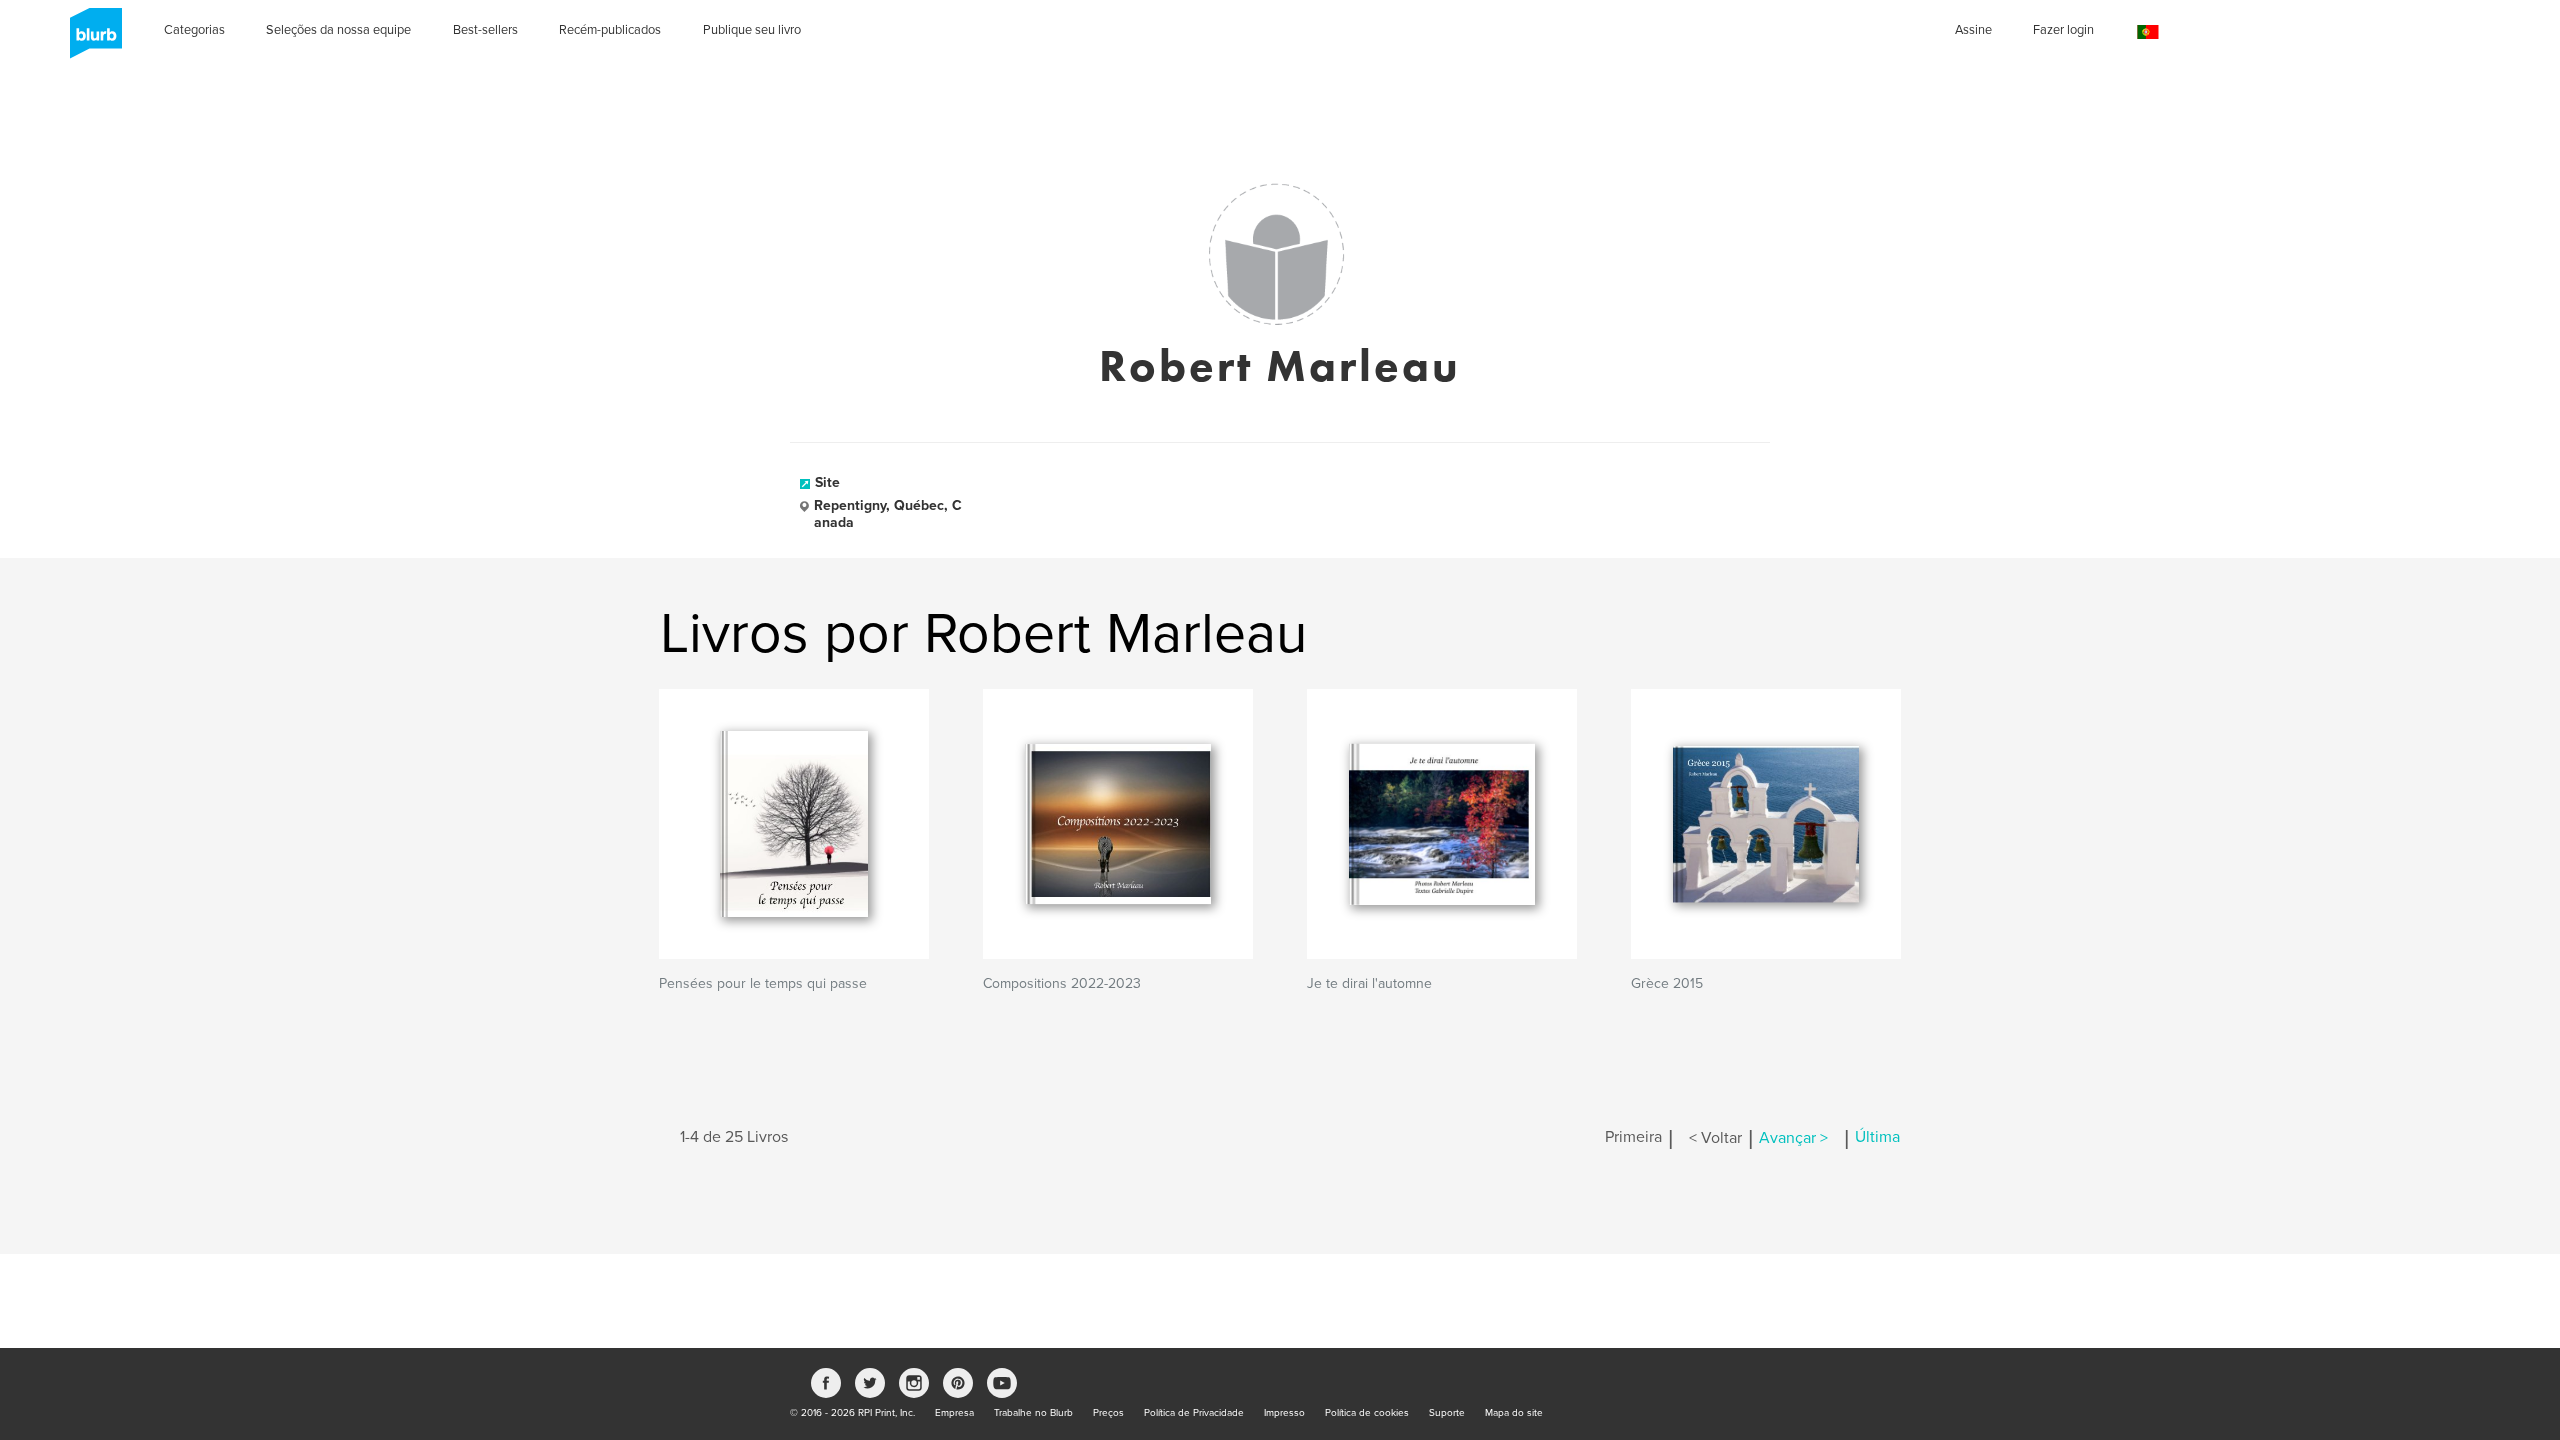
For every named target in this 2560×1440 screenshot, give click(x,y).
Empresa (954, 1413)
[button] (2148, 32)
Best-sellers (485, 30)
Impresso (1284, 1413)
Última (1877, 1138)
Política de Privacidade (1194, 1413)
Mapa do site (1514, 1413)
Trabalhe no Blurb (1033, 1413)
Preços (1108, 1413)
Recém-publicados (610, 30)
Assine (1973, 30)
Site (827, 482)
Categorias (194, 30)
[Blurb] (90, 40)
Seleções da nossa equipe (338, 30)
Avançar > (1793, 1138)
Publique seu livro (752, 30)
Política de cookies (1367, 1413)
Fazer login (2063, 30)
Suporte (1447, 1413)
